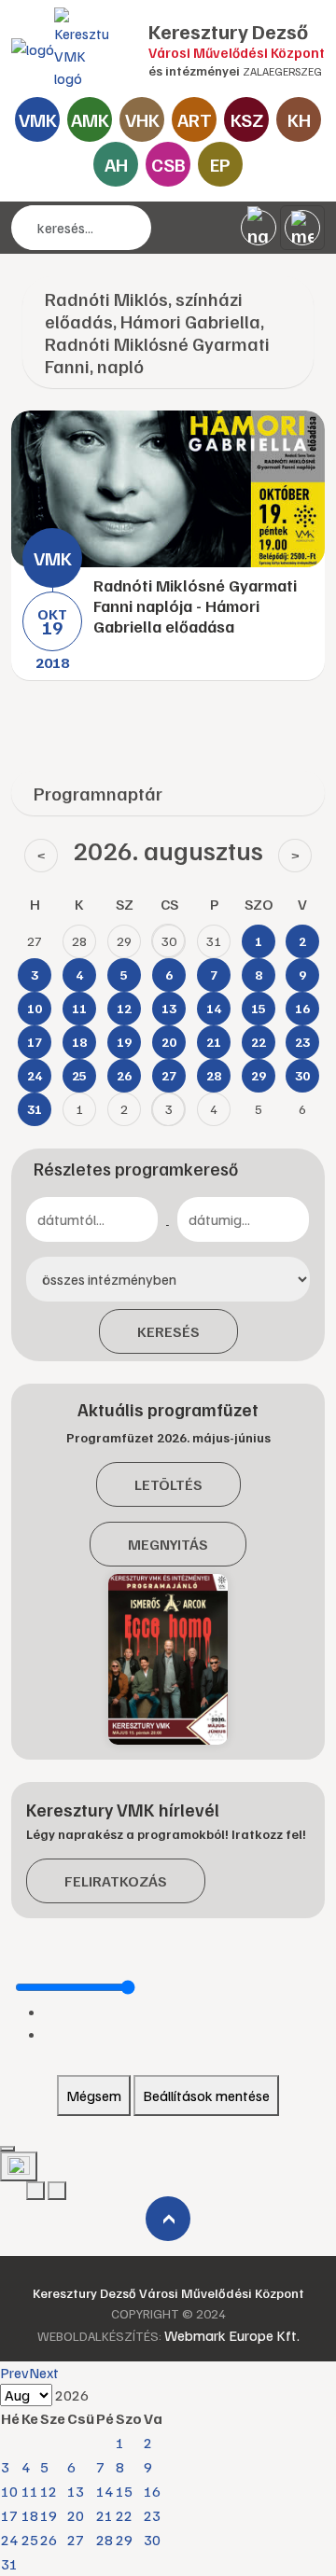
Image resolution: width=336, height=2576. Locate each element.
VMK (38, 119)
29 (124, 2540)
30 (152, 2540)
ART (195, 119)
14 (105, 2491)
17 (9, 2515)
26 (49, 2540)
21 (105, 2515)
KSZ (247, 119)
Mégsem (94, 2096)
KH (299, 119)
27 (76, 2540)
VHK (142, 119)
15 (124, 2491)
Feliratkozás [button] (116, 1881)
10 (9, 2491)
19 (49, 2515)
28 (105, 2540)
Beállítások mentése (206, 2096)
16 (152, 2491)
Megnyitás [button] (168, 1544)
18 (30, 2515)
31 (9, 2564)
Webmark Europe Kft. (232, 2335)
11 (30, 2491)
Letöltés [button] (168, 1484)
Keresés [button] (168, 1331)
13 (76, 2491)
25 (30, 2540)
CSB (168, 164)
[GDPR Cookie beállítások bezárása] (7, 2149)
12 (49, 2491)
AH (116, 164)
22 (124, 2515)
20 (76, 2515)
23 (152, 2515)
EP (220, 164)
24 (9, 2540)
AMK (90, 119)
